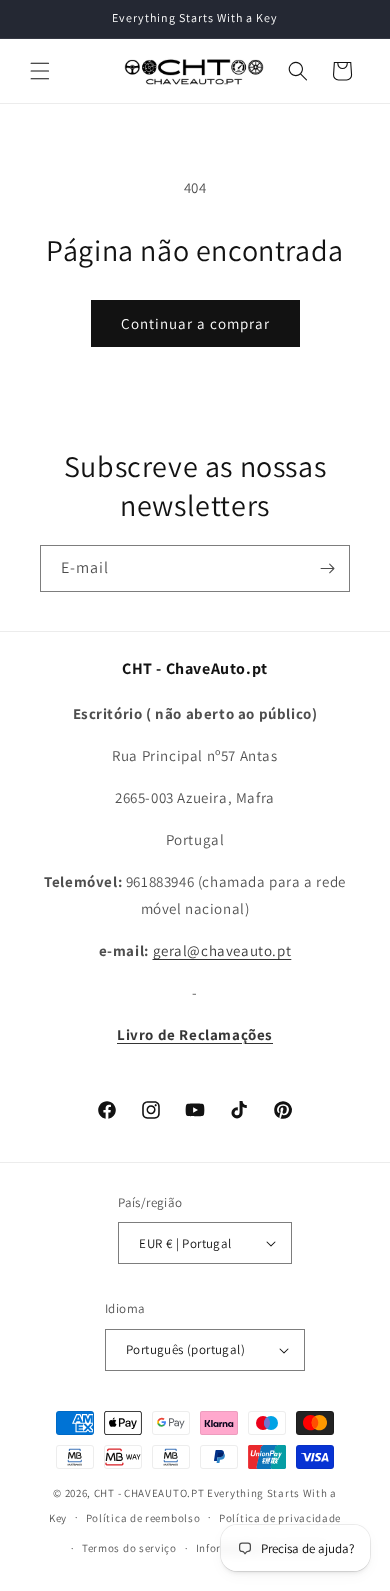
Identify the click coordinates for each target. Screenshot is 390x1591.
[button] (40, 71)
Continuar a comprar (195, 323)
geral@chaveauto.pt (222, 950)
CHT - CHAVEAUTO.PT (149, 1493)
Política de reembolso (143, 1518)
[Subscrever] (327, 568)
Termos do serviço (129, 1548)
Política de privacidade (280, 1518)
